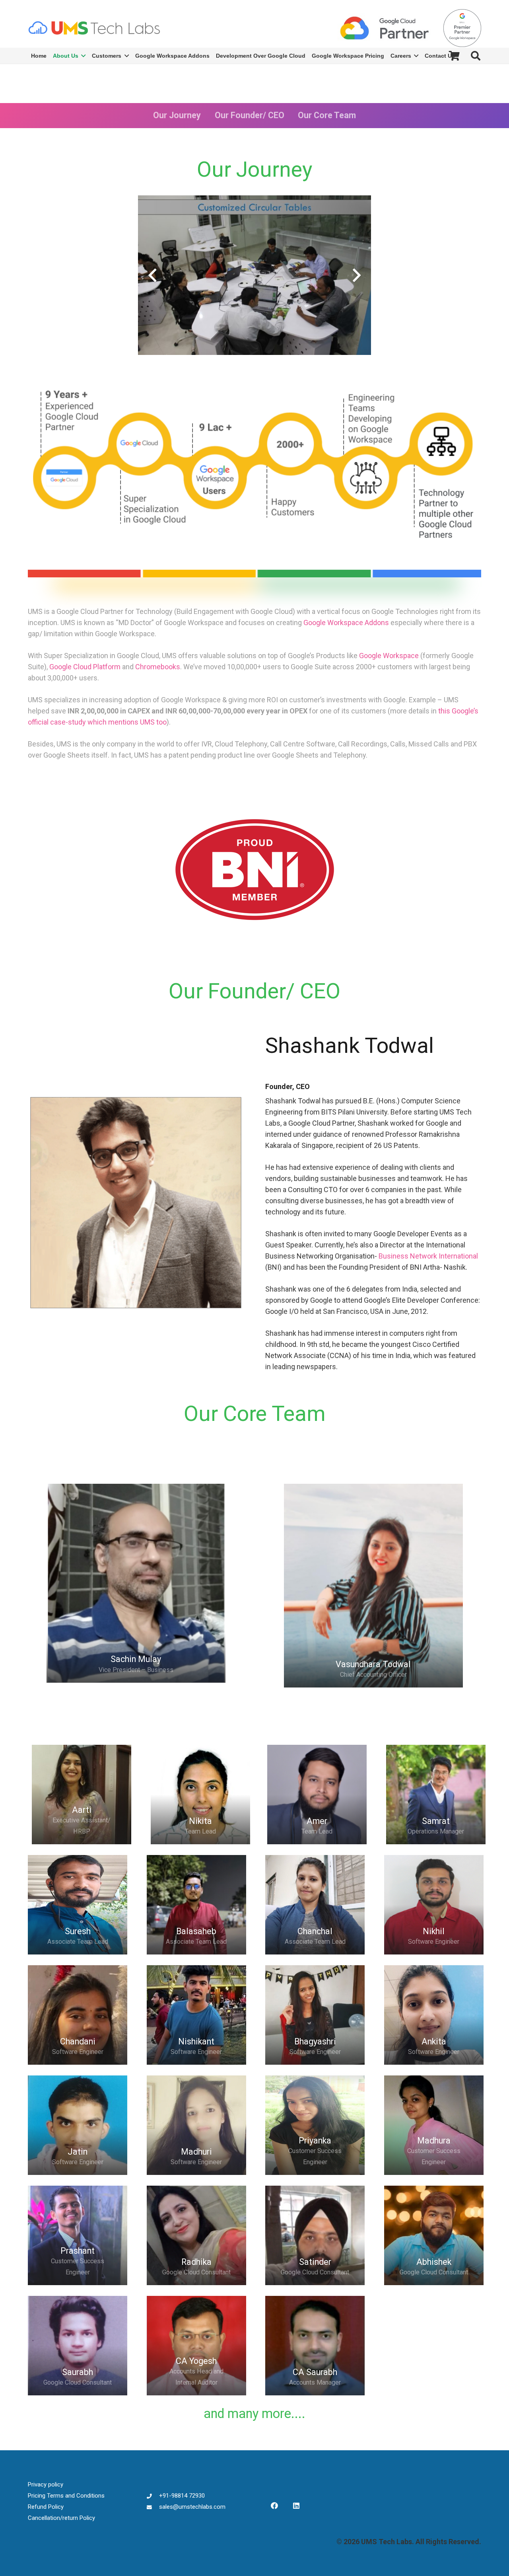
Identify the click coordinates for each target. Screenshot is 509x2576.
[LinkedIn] (296, 2506)
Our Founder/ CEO (250, 115)
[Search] (475, 56)
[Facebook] (274, 2506)
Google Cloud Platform (85, 667)
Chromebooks (158, 667)
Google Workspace (389, 656)
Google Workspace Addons (346, 623)
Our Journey (177, 115)
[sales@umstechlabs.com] (153, 2507)
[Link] (94, 28)
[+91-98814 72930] (153, 2496)
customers (395, 667)
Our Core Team (327, 115)
